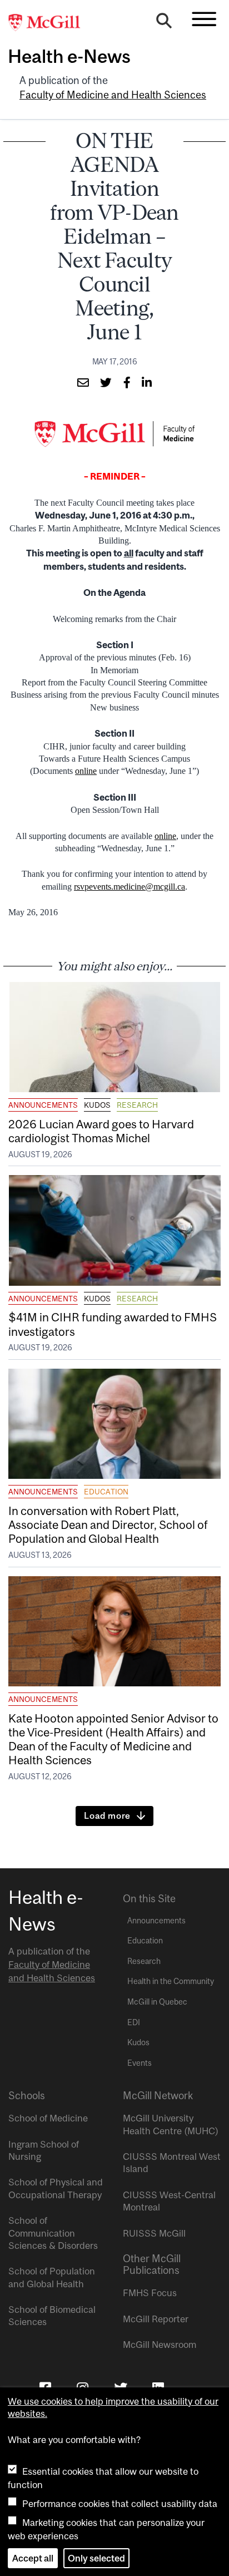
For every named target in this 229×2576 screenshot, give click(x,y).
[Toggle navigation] (204, 19)
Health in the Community (171, 1981)
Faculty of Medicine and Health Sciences (113, 95)
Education (106, 1492)
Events (140, 2063)
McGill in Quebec (157, 2002)
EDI (134, 2022)
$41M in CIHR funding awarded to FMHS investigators (113, 1324)
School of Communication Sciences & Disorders (53, 2233)
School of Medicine (48, 2118)
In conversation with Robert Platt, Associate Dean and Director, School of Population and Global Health (108, 1524)
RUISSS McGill (154, 2233)
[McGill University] (50, 23)
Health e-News (69, 56)
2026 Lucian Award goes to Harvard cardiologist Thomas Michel (101, 1131)
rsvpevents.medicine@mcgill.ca (130, 887)
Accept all (33, 2558)
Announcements (43, 1105)
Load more (107, 1815)
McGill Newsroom (160, 2345)
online (86, 771)
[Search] (164, 23)
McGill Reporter (156, 2319)
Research (137, 1105)
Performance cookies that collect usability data (120, 2504)
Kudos (97, 1105)
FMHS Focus (150, 2293)
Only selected (96, 2558)
